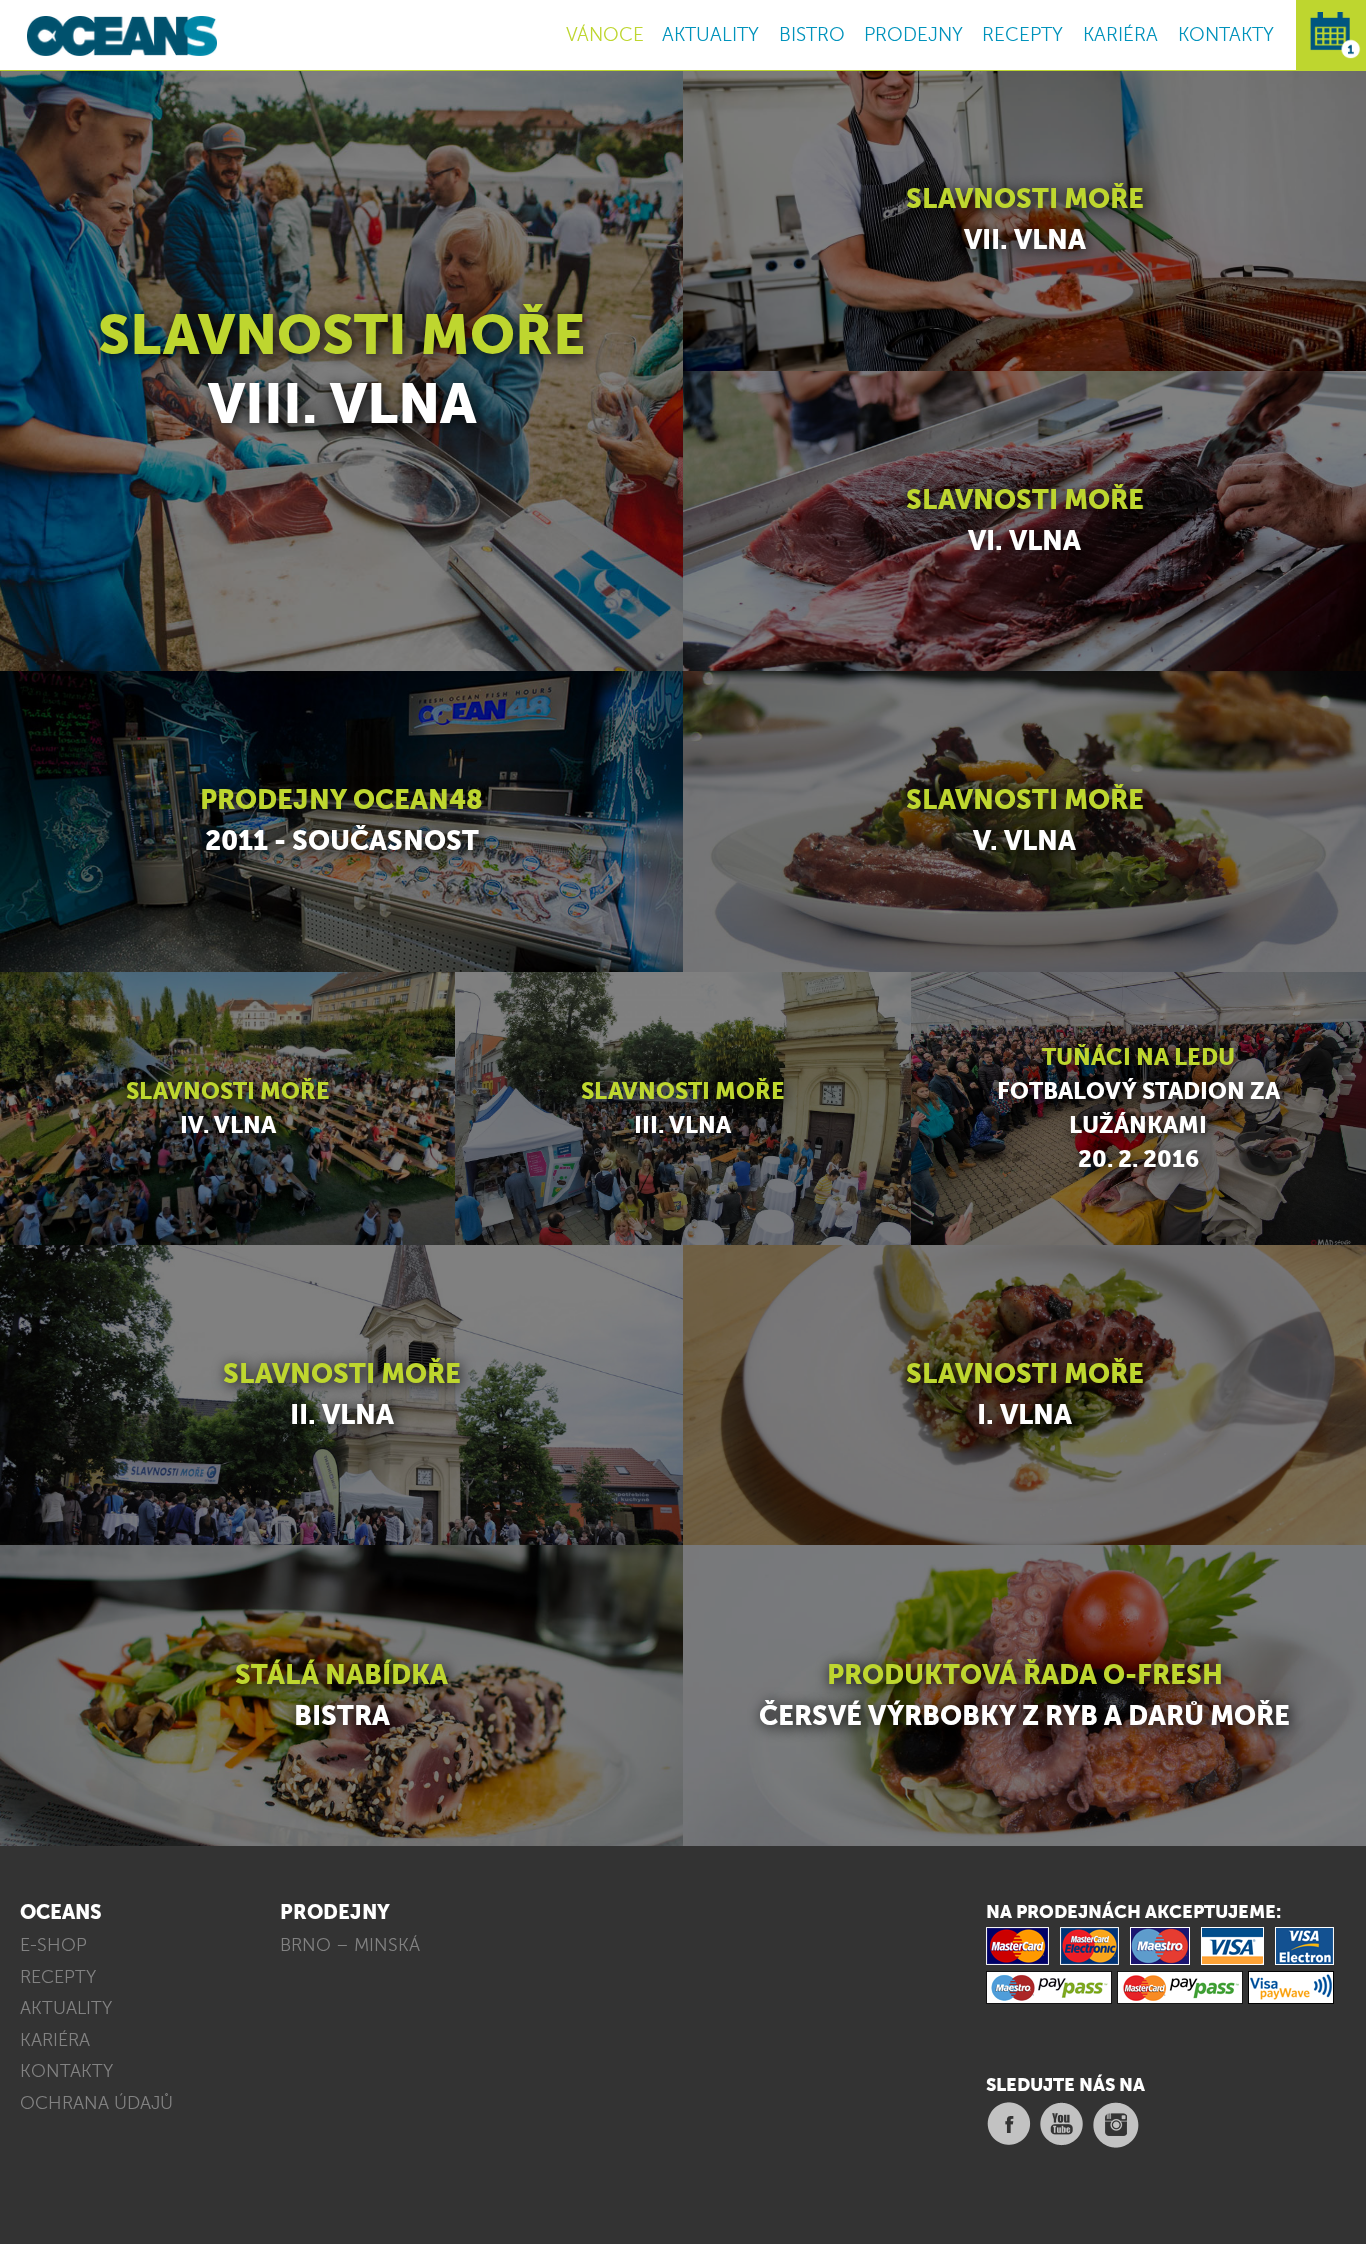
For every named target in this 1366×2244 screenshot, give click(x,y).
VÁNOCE (605, 34)
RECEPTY (1022, 34)
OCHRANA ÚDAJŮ (96, 2103)
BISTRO (812, 34)
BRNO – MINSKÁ (350, 1945)
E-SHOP (53, 1945)
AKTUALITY (710, 34)
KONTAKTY (1226, 34)
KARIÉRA (1120, 34)
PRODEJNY (913, 34)
